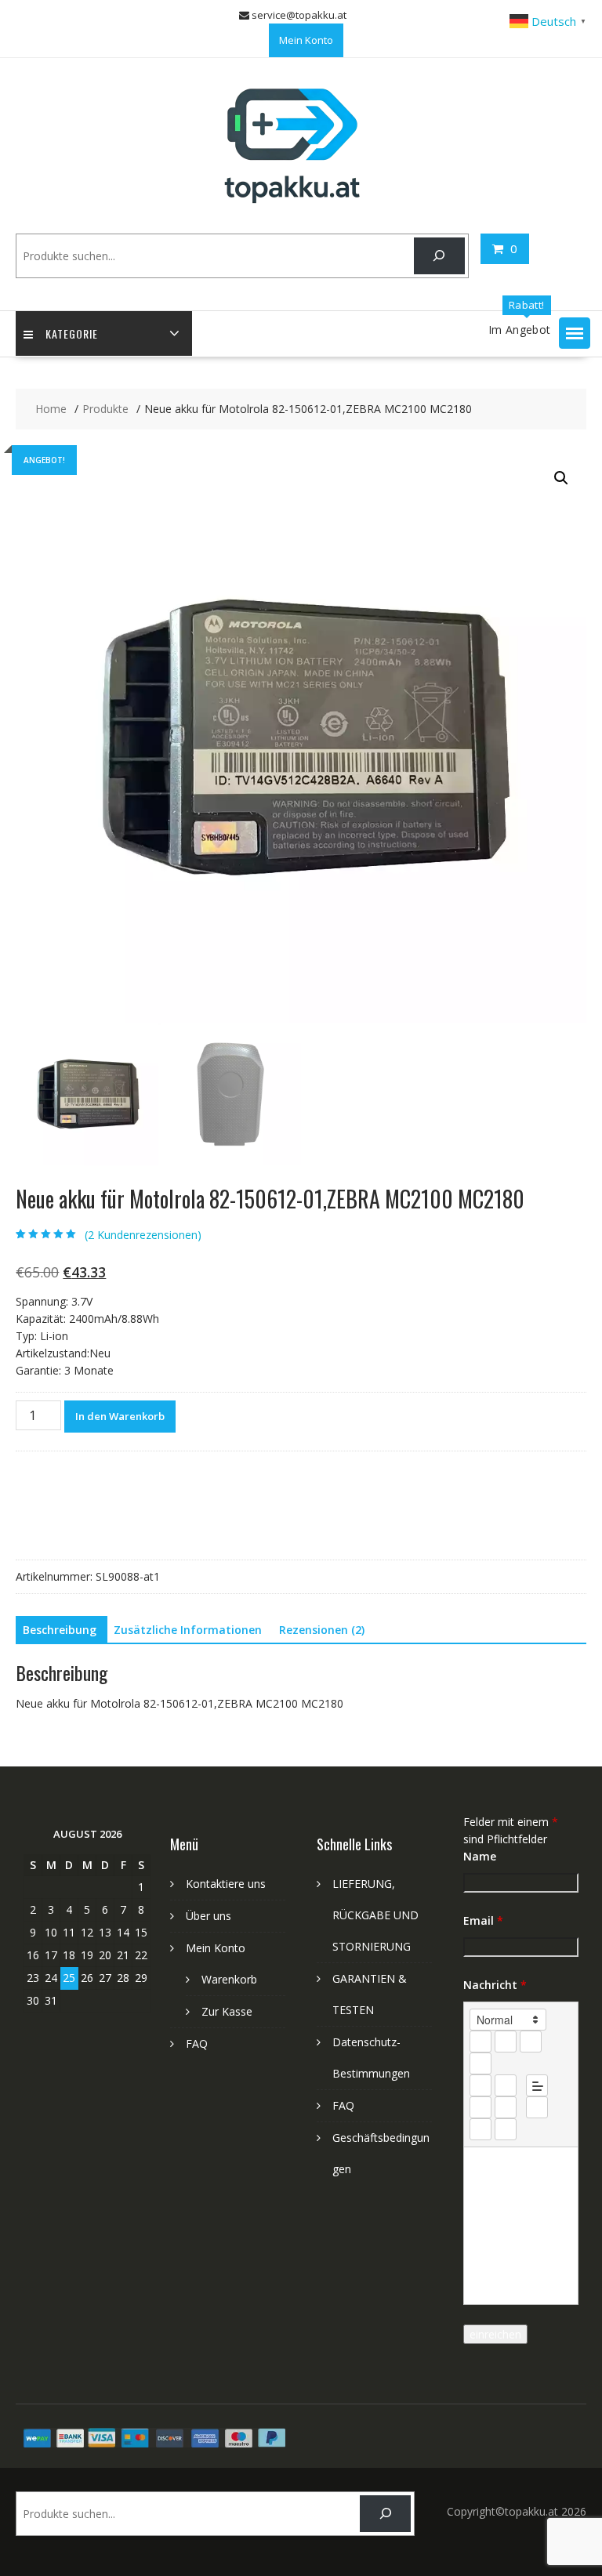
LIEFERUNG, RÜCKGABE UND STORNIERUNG (375, 1915)
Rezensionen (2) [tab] (322, 1630)
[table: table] (537, 2107)
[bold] (481, 2042)
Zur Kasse (227, 2011)
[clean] (481, 2063)
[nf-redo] (506, 2129)
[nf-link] (481, 2107)
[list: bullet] (506, 2085)
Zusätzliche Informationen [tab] (188, 1630)
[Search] (439, 256)
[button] (575, 333)
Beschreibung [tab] (60, 1630)
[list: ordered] (481, 2085)
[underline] (531, 2042)
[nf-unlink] (506, 2107)
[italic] (506, 2042)
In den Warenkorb (120, 1416)
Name (480, 1856)
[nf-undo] (481, 2129)
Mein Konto (306, 40)
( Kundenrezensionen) (143, 1235)
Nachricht (495, 1985)
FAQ (197, 2043)
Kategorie (72, 333)
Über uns (209, 1916)
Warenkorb (229, 1979)
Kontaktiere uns (226, 1884)
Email (483, 1920)
